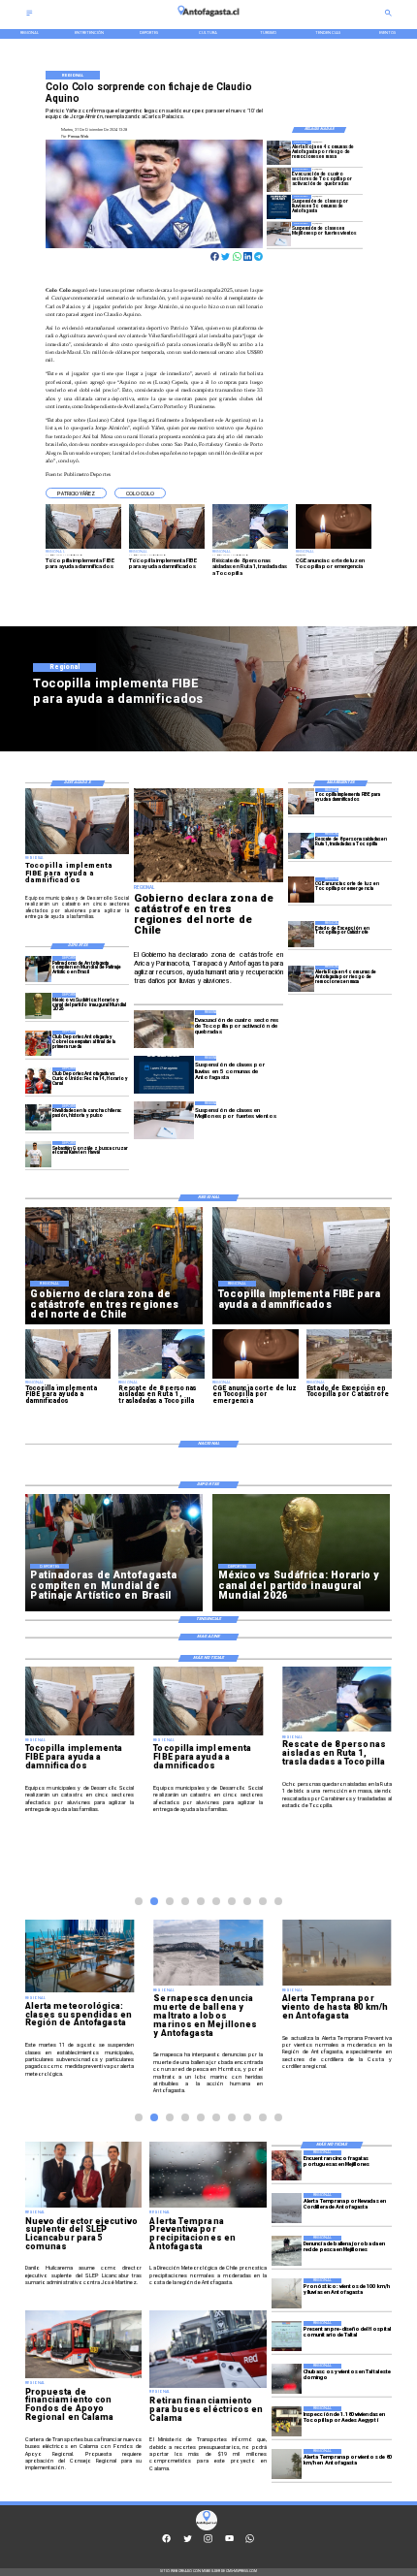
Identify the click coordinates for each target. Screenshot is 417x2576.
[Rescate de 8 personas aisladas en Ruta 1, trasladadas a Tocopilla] (301, 846)
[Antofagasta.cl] (30, 15)
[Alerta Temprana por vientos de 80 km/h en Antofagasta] (287, 2464)
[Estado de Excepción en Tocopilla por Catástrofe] (301, 934)
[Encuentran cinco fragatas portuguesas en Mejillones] (287, 2165)
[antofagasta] (208, 19)
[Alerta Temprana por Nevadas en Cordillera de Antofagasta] (287, 2208)
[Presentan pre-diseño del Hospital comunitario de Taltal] (287, 2336)
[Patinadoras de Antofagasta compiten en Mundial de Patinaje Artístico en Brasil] (38, 969)
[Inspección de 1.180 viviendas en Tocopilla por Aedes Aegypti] (287, 2421)
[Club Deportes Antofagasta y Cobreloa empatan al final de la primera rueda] (38, 1044)
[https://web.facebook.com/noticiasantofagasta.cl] (166, 2542)
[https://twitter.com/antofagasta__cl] (188, 2542)
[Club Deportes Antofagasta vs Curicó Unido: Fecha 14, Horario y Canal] (38, 1081)
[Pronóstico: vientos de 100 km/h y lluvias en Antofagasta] (287, 2293)
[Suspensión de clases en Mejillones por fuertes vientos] (279, 234)
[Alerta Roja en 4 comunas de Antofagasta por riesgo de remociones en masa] (279, 153)
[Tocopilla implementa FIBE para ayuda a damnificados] (301, 801)
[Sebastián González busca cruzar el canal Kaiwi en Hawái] (38, 1154)
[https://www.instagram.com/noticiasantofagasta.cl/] (208, 2542)
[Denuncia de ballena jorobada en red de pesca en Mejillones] (287, 2251)
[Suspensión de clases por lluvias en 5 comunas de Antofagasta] (279, 207)
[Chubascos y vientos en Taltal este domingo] (287, 2379)
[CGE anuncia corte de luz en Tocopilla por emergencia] (301, 890)
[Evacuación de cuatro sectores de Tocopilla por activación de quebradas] (279, 180)
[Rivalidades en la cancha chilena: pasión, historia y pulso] (38, 1117)
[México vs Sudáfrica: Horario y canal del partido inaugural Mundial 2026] (38, 1006)
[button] (76, 493)
